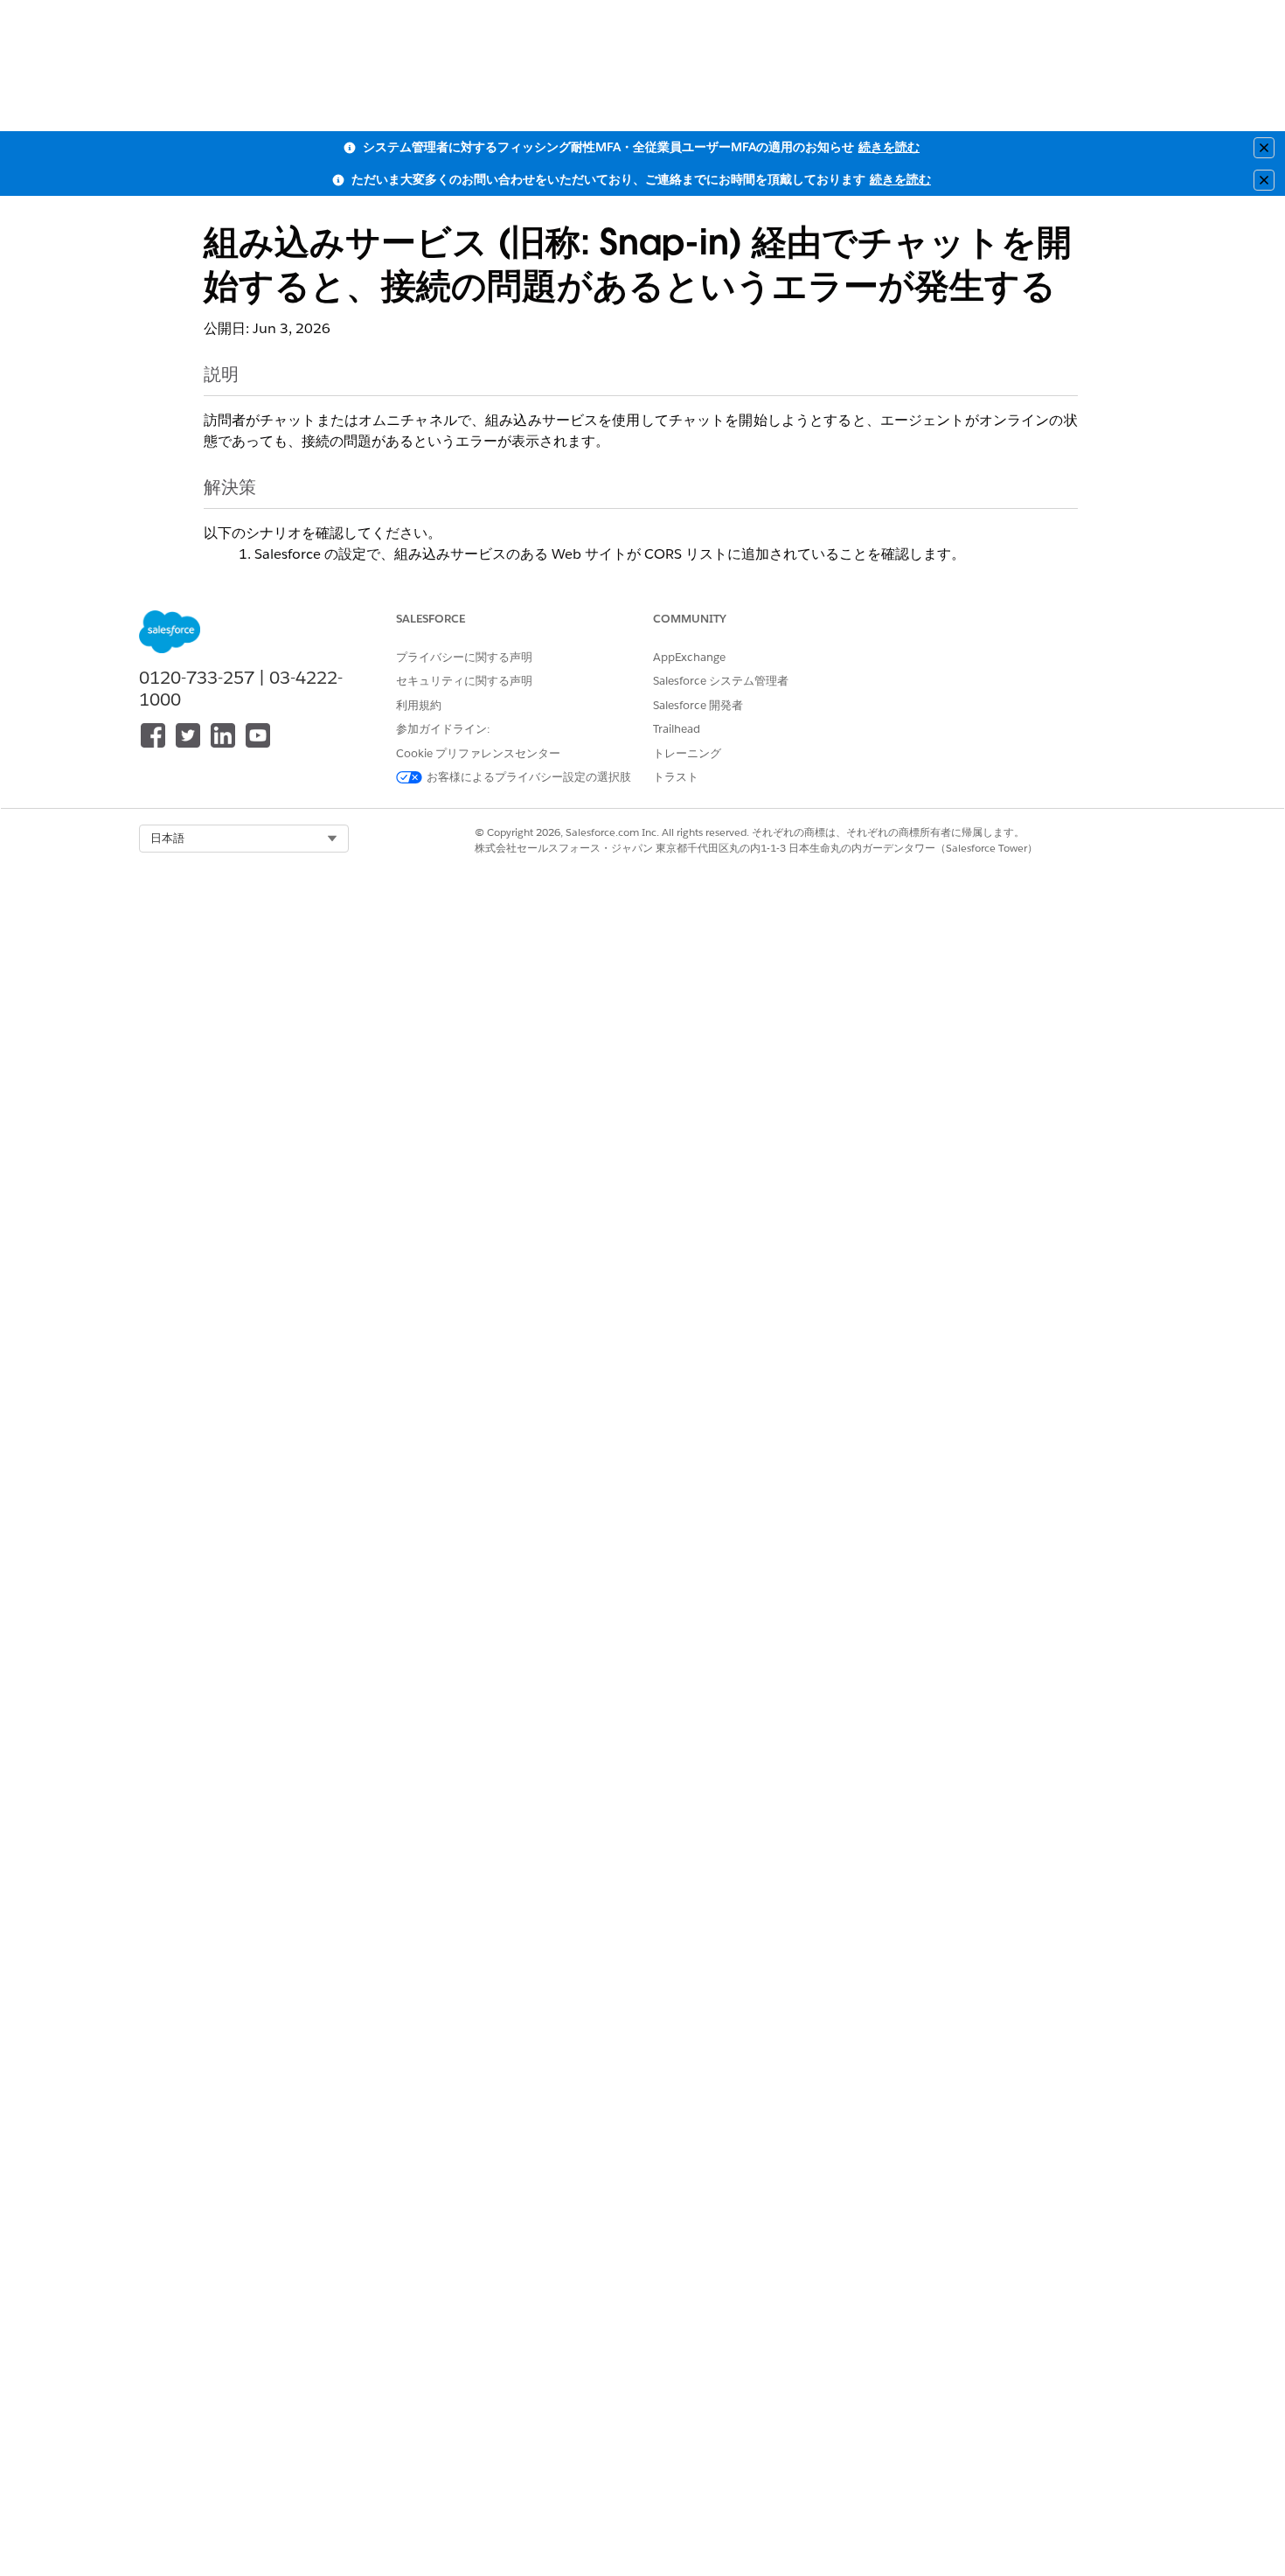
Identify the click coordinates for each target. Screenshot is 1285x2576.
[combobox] (244, 839)
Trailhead (677, 729)
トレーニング (687, 753)
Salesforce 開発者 (698, 705)
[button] (244, 839)
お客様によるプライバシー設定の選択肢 (529, 777)
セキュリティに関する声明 (464, 681)
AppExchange (689, 657)
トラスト (676, 777)
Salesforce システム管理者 (721, 681)
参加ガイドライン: (443, 729)
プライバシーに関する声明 (464, 657)
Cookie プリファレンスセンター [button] (478, 753)
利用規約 (419, 705)
